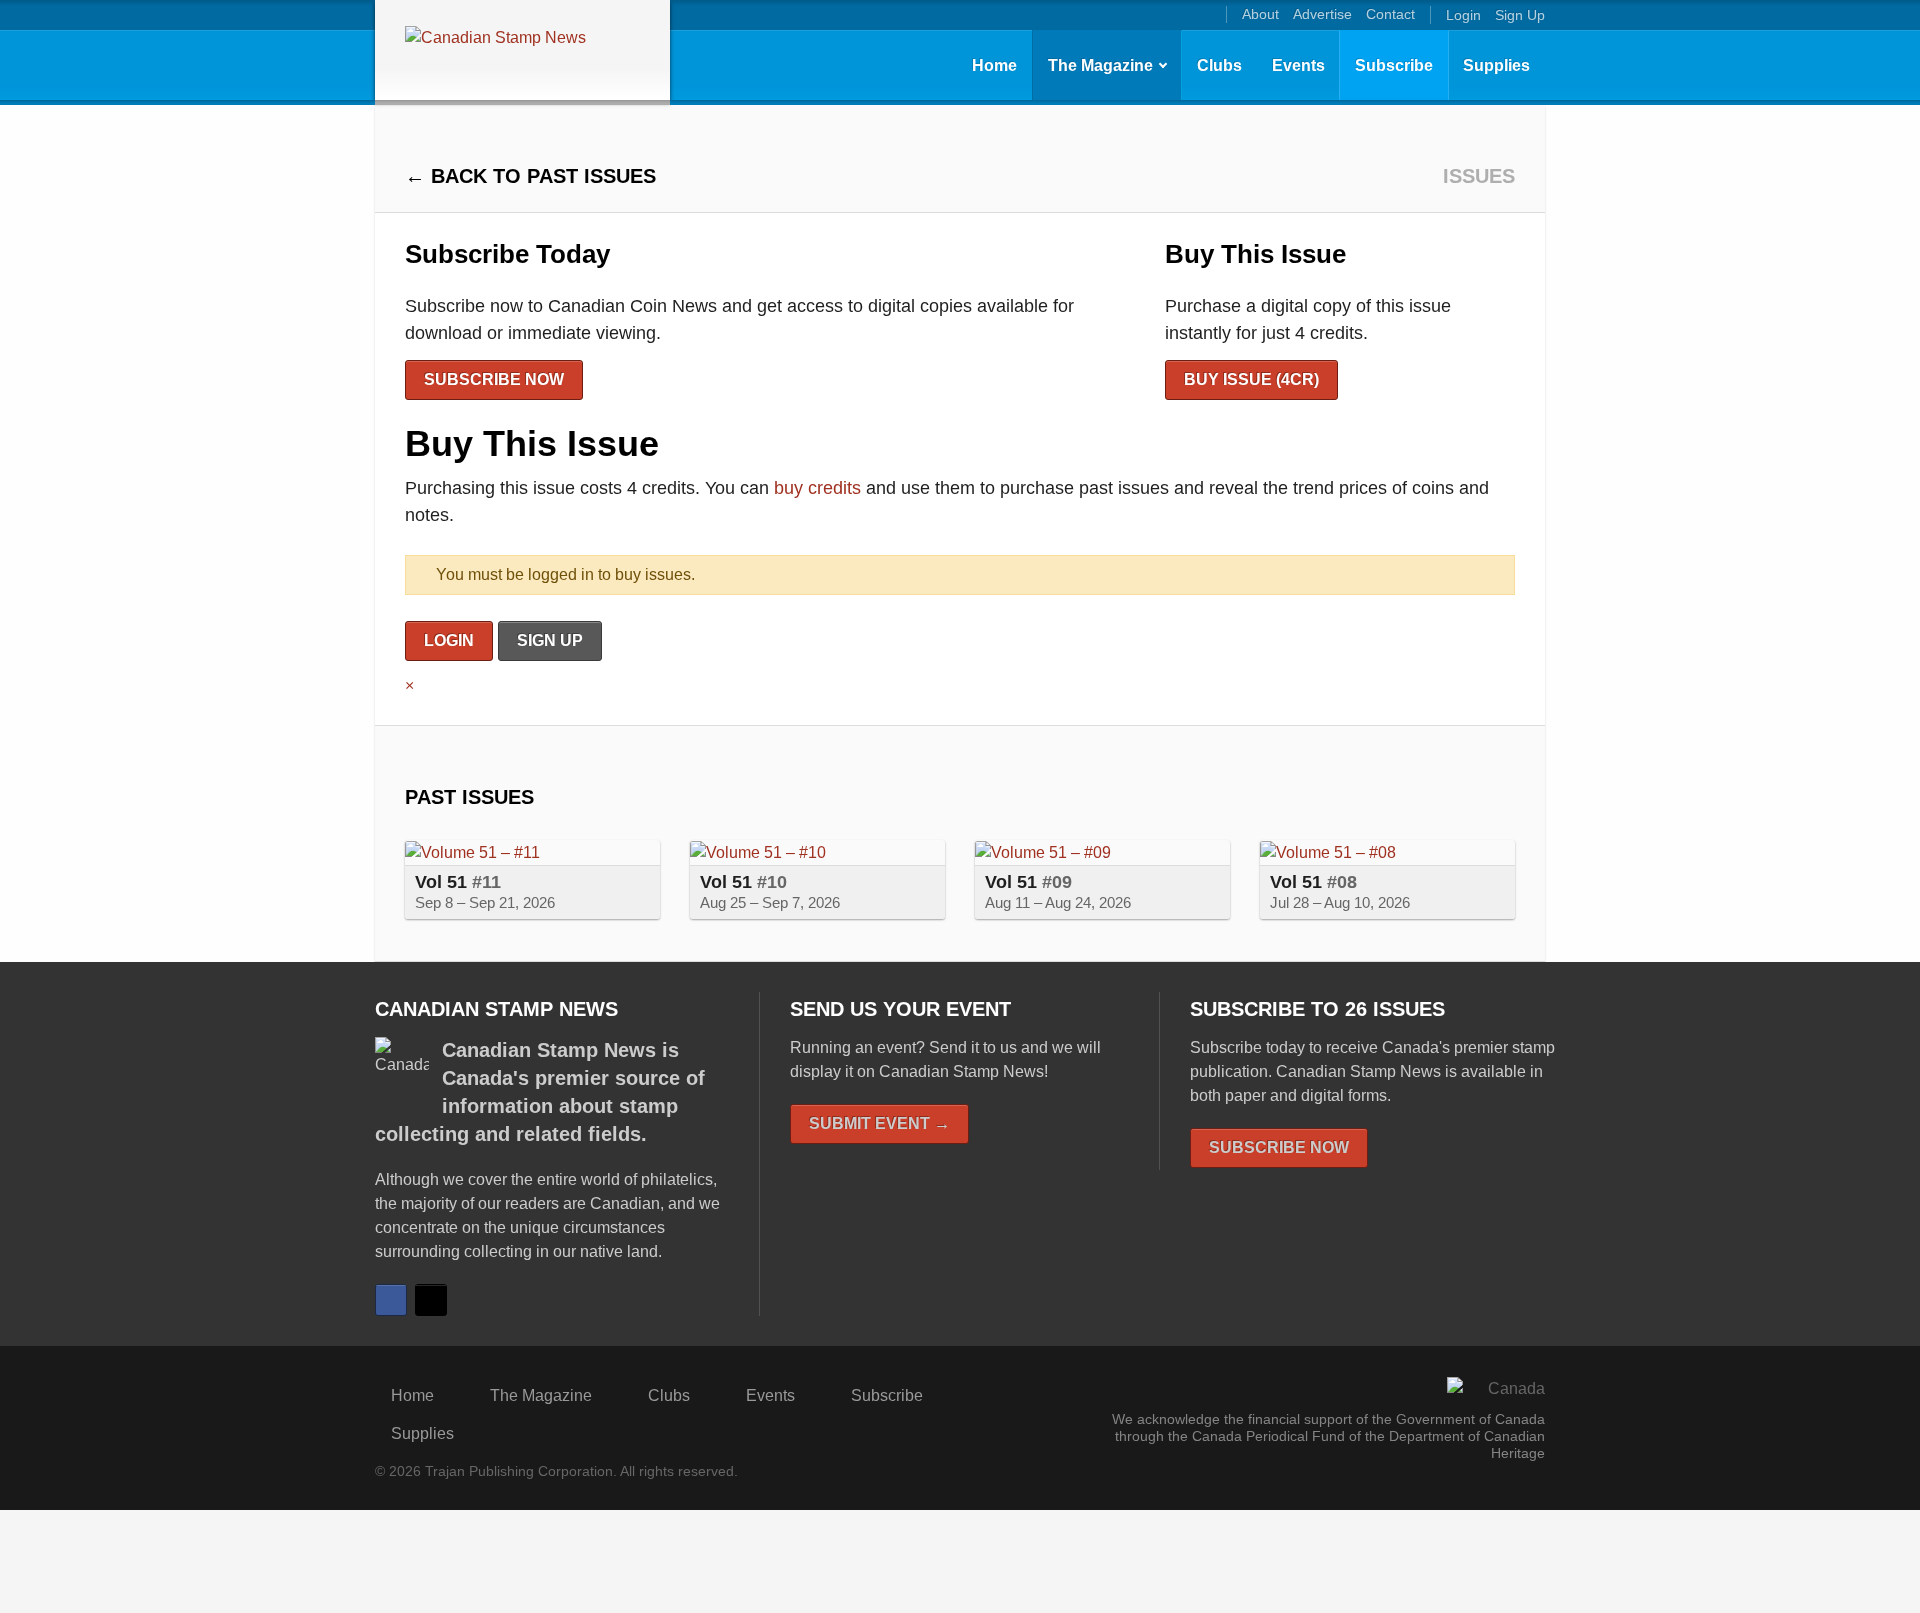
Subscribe (1394, 65)
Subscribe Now (494, 379)
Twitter (431, 1300)
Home (994, 65)
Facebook (391, 1300)
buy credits (817, 488)
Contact (1390, 14)
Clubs (1219, 65)
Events (1298, 65)
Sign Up (1520, 15)
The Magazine (1100, 65)
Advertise (1322, 14)
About (1260, 14)
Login (1463, 15)
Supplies (1496, 65)
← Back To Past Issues (530, 176)
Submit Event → (879, 1123)
